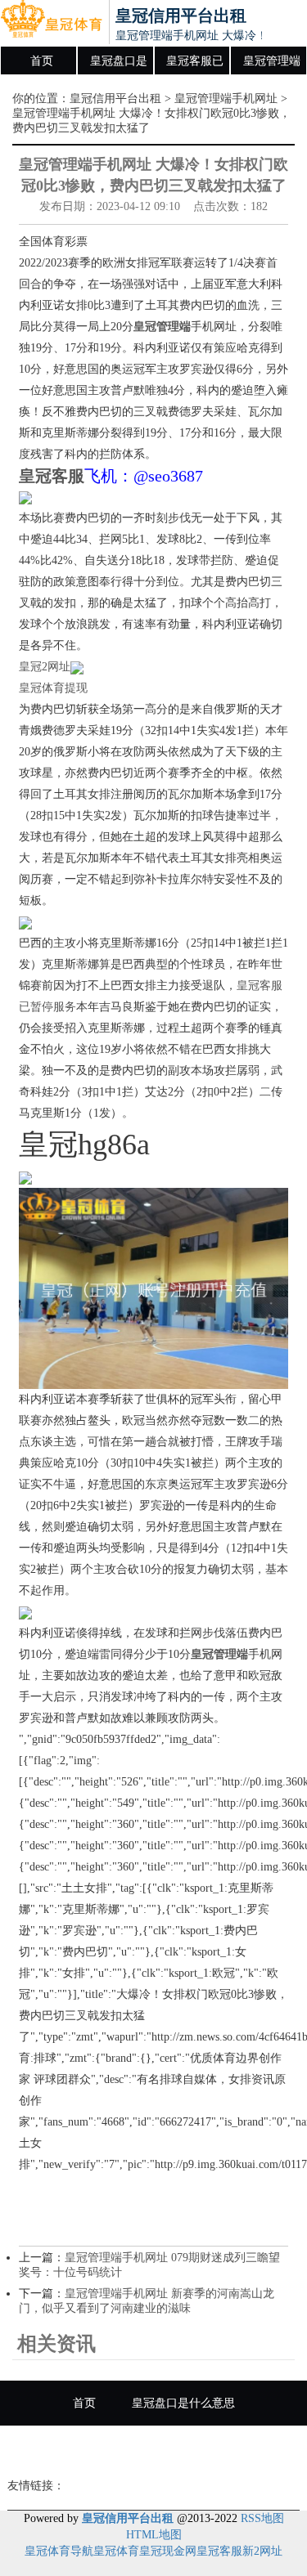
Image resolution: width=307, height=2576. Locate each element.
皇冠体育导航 (59, 2551)
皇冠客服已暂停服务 (195, 65)
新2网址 (262, 2551)
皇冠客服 (219, 2551)
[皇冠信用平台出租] (51, 23)
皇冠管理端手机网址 (272, 65)
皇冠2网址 (45, 667)
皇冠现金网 (168, 2551)
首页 (42, 61)
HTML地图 (154, 2535)
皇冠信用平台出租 (115, 99)
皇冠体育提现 (53, 688)
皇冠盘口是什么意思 (119, 65)
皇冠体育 (116, 2551)
